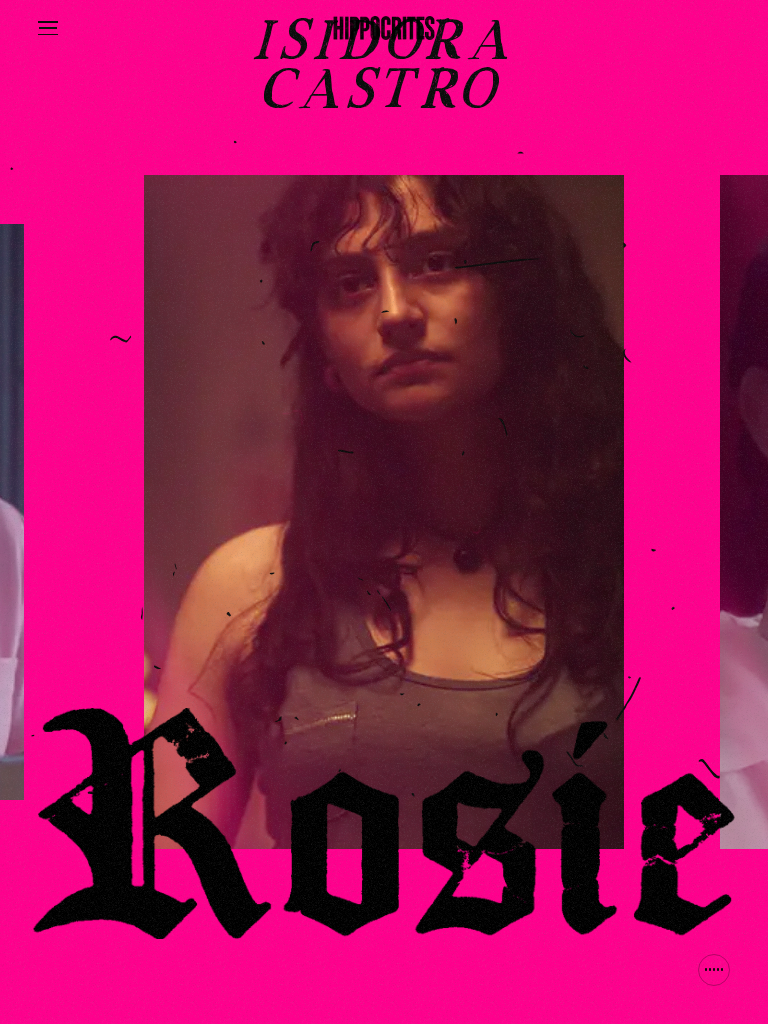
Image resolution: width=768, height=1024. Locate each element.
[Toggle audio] (714, 970)
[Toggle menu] (48, 28)
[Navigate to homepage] (384, 28)
